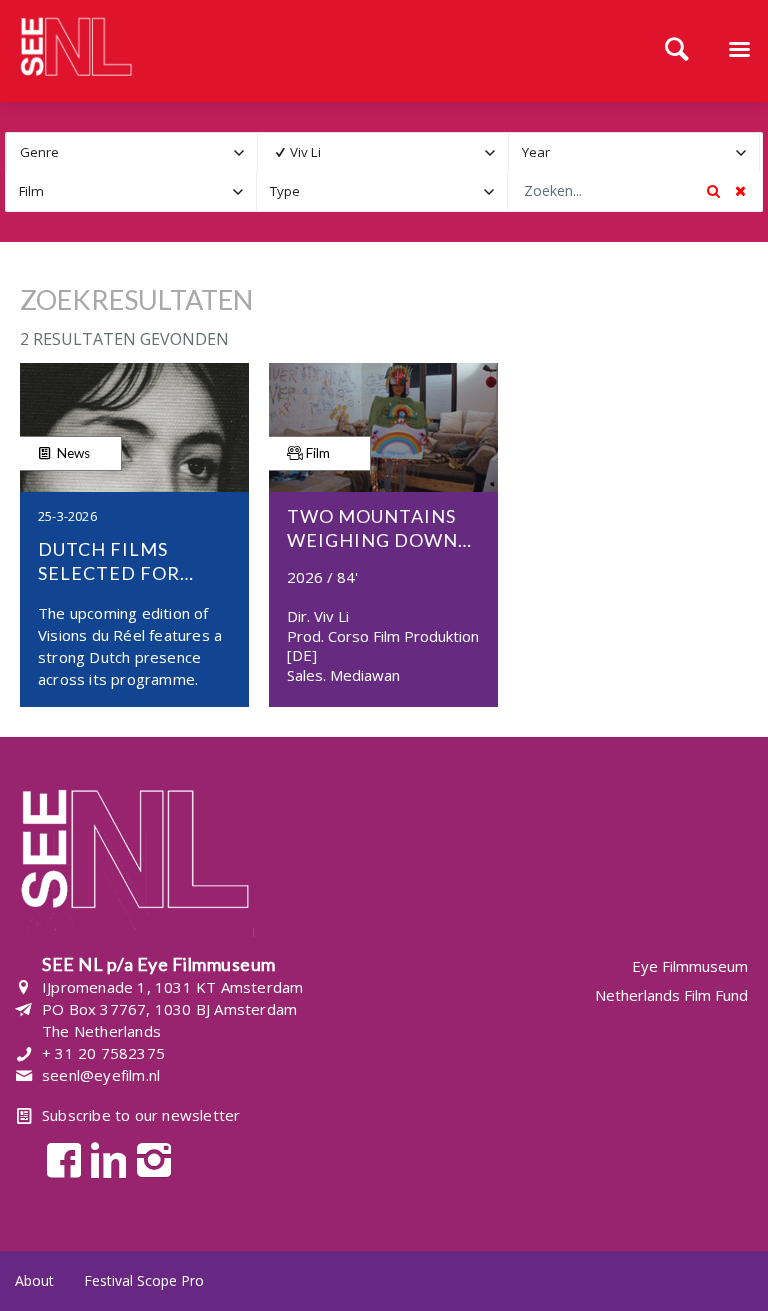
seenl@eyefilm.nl (101, 1075)
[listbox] (132, 152)
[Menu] (739, 51)
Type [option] (285, 191)
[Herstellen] (740, 191)
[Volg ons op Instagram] (148, 1158)
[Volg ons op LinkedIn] (103, 1158)
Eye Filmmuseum (690, 966)
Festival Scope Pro (144, 1280)
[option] (369, 152)
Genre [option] (39, 152)
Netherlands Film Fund (671, 995)
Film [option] (31, 191)
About (34, 1280)
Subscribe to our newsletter (141, 1115)
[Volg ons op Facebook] (58, 1158)
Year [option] (536, 152)
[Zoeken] (677, 51)
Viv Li (305, 152)
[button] (238, 152)
